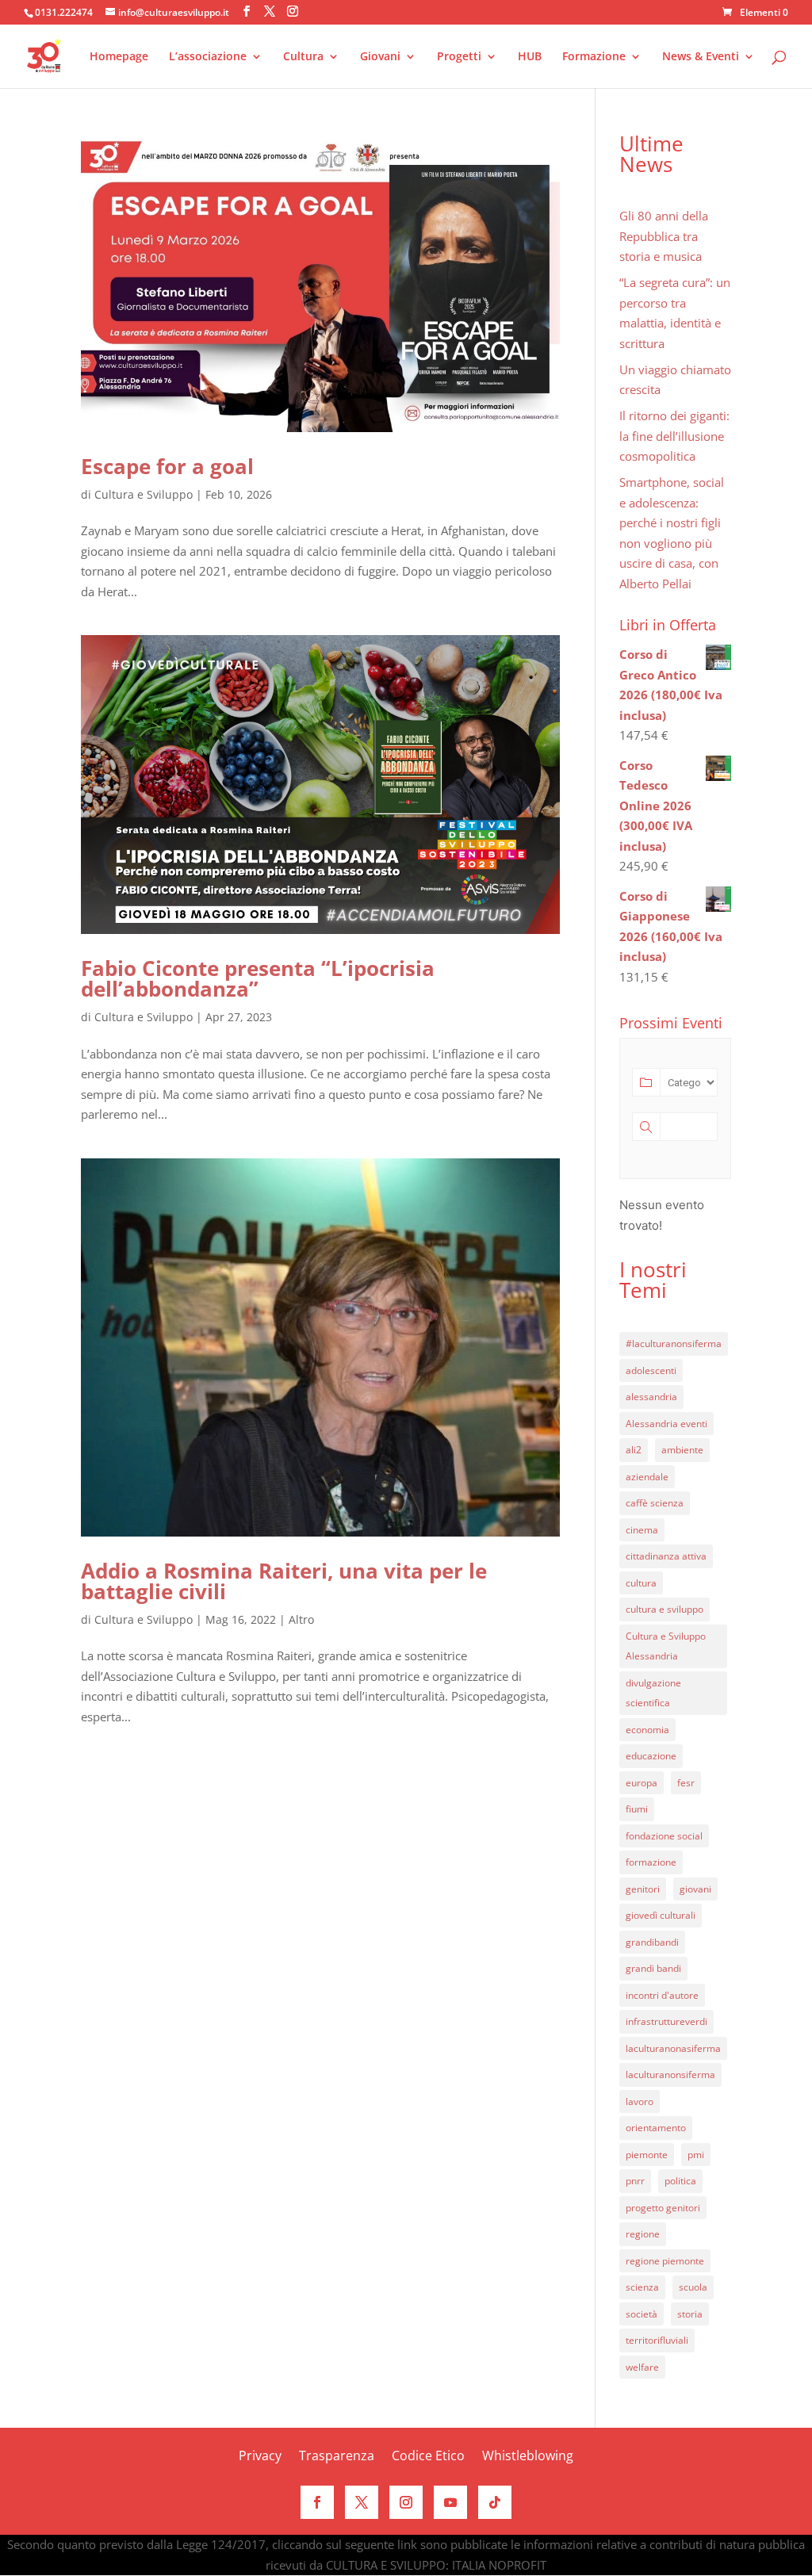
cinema (642, 1530)
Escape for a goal (167, 466)
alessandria (651, 1397)
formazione (651, 1862)
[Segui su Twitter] (362, 2502)
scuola (693, 2287)
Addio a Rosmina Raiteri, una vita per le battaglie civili (284, 1581)
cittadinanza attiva (666, 1556)
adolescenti (651, 1370)
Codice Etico (428, 2457)
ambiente (682, 1450)
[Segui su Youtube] (450, 2502)
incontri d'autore (662, 1995)
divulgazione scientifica (653, 1693)
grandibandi (652, 1942)
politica (680, 2181)
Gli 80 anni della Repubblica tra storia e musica (664, 236)
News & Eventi (701, 57)
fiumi (637, 1809)
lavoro (640, 2101)
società (642, 2314)
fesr (686, 1783)
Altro (301, 1619)
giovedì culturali (661, 1915)
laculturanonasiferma (673, 2048)
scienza (642, 2287)
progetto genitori (663, 2208)
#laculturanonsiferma (674, 1344)
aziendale (647, 1477)
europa (642, 1783)
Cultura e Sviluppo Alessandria (666, 1646)
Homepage (119, 57)
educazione (651, 1756)
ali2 (634, 1450)
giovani (695, 1889)
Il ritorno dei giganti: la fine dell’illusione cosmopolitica (674, 436)
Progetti (459, 57)
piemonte (647, 2155)
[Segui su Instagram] (406, 2502)
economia (647, 1730)
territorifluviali (657, 2340)
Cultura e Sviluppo (144, 494)
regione (643, 2234)
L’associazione (208, 57)
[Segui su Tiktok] (495, 2502)
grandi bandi (653, 1968)
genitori (643, 1889)
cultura (641, 1583)
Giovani (380, 57)
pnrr (635, 2181)
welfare (642, 2367)
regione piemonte (665, 2261)
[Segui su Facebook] (317, 2502)
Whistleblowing (528, 2457)
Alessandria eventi (666, 1424)
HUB (530, 57)
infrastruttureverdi (666, 2021)
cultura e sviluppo (665, 1609)
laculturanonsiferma (670, 2075)
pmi (696, 2155)
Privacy (260, 2457)
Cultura (303, 57)
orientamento (656, 2128)
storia (690, 2314)
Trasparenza (337, 2457)
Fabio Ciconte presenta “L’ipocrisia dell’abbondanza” (258, 978)
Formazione (594, 57)
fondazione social (664, 1836)
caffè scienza (655, 1503)
